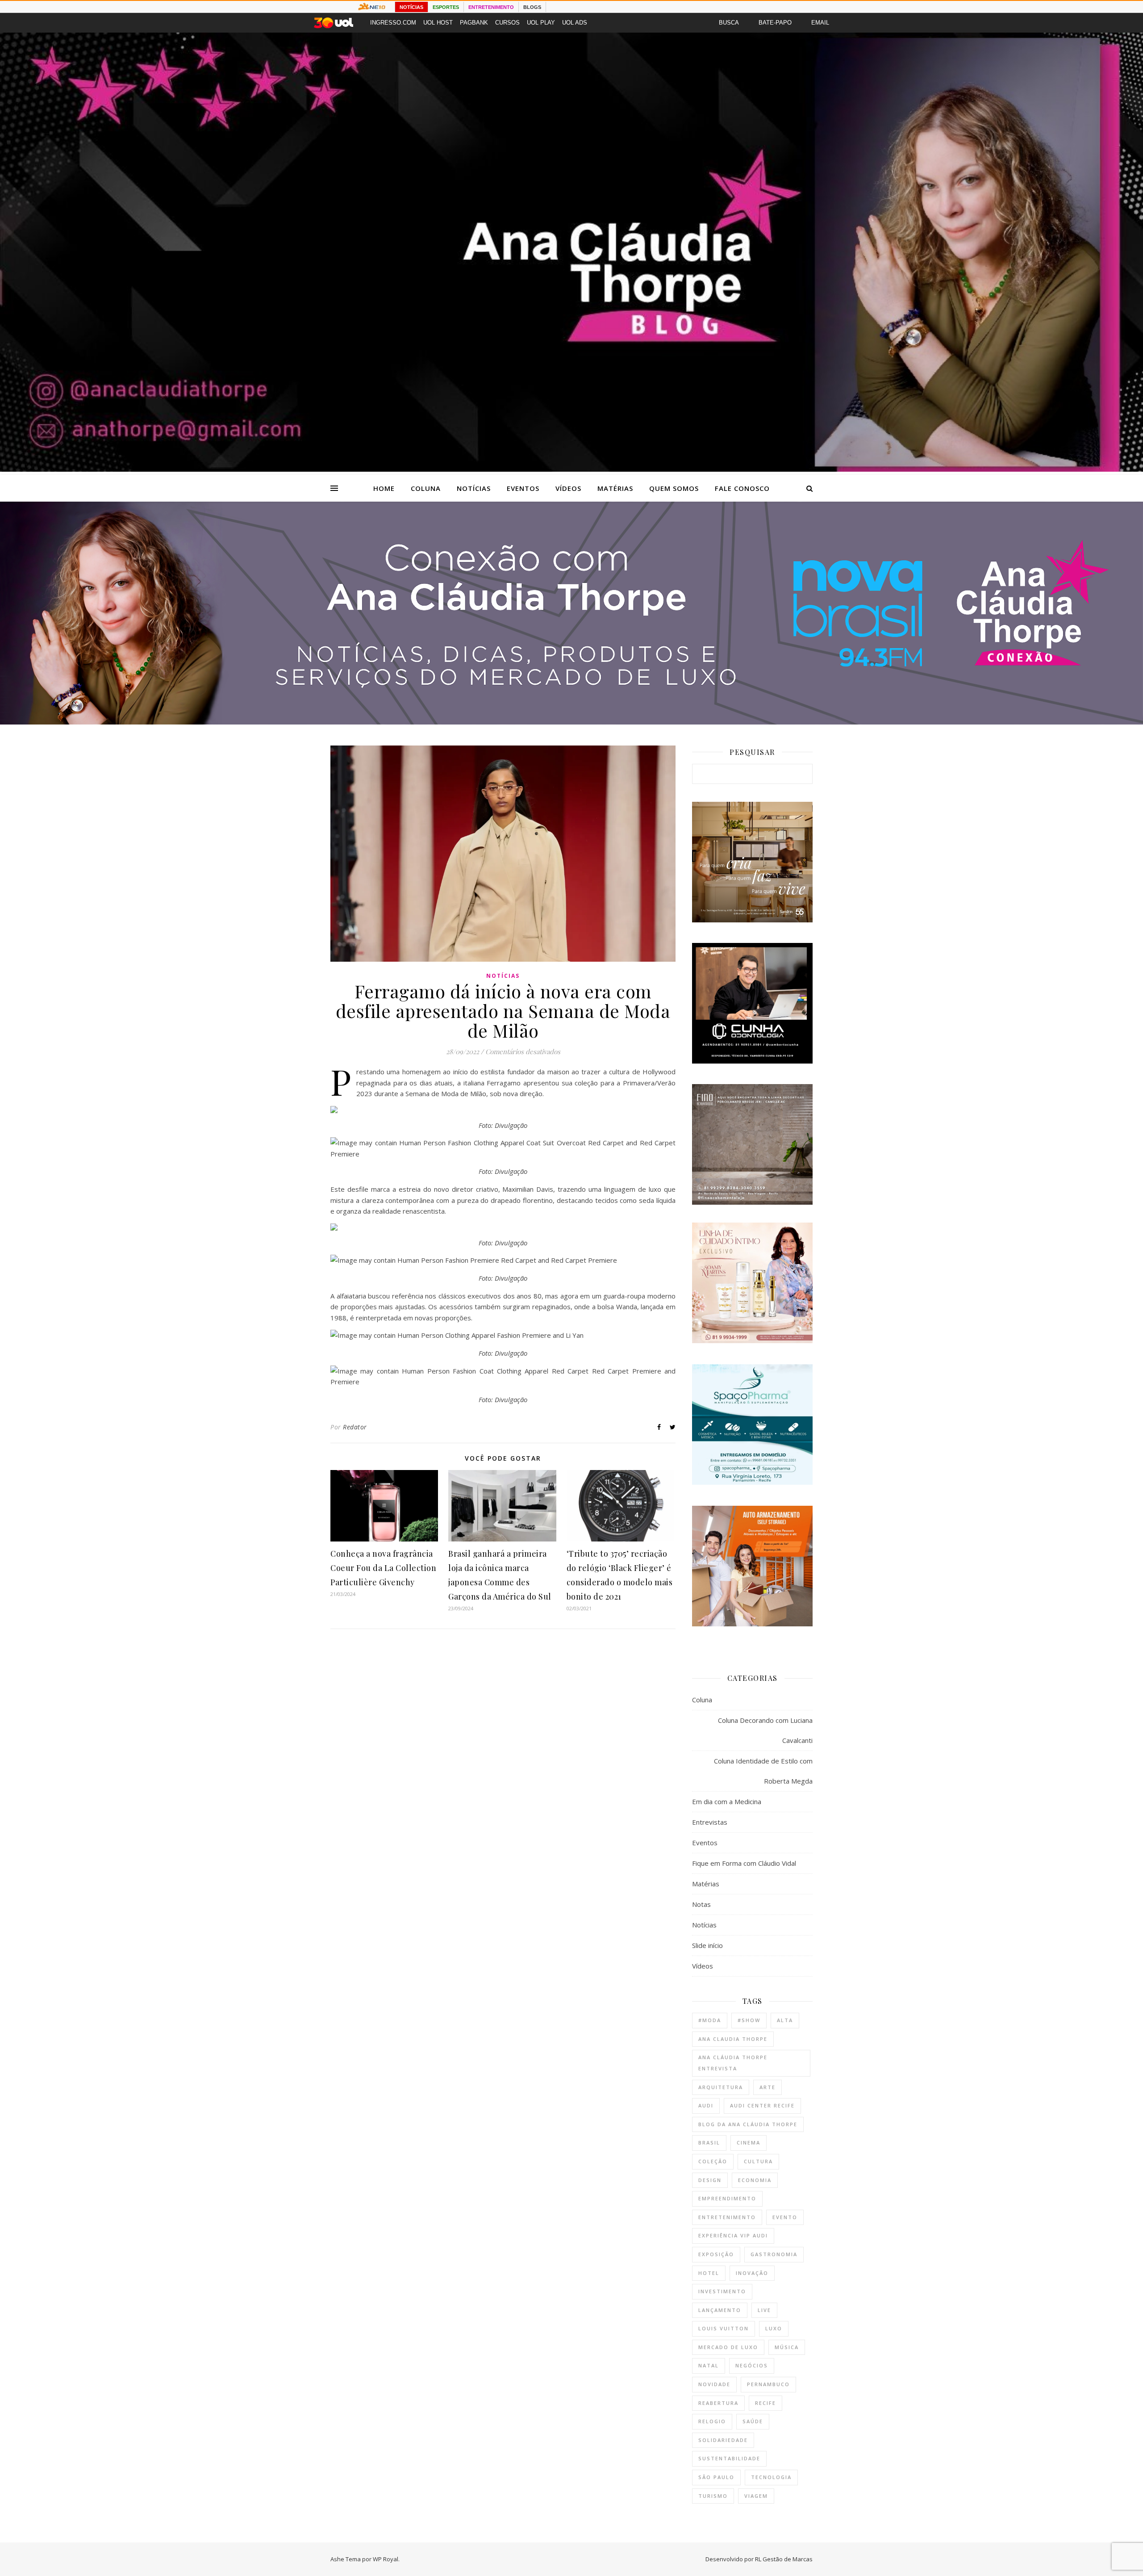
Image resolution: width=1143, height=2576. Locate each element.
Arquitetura (721, 2087)
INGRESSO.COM (393, 23)
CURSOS (507, 23)
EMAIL (820, 23)
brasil (709, 2142)
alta (785, 2020)
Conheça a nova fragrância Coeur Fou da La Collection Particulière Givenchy (383, 1568)
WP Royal (386, 2559)
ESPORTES (446, 7)
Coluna (426, 488)
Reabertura (718, 2403)
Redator (355, 1427)
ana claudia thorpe (733, 2039)
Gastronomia (774, 2254)
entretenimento (727, 2217)
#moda (710, 2020)
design (710, 2180)
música (787, 2347)
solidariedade (723, 2440)
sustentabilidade (729, 2458)
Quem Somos (674, 488)
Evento (785, 2217)
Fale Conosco (742, 488)
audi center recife (762, 2105)
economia (755, 2180)
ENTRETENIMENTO (491, 7)
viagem (756, 2496)
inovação (752, 2273)
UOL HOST (438, 23)
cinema (749, 2142)
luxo (774, 2328)
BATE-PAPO (775, 23)
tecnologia (771, 2477)
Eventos (523, 488)
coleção (713, 2161)
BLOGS (532, 7)
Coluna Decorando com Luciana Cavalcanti (765, 1730)
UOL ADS (575, 23)
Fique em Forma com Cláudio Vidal (744, 1863)
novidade (714, 2384)
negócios (752, 2365)
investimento (722, 2291)
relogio (712, 2421)
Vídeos (568, 488)
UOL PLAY (541, 23)
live (764, 2310)
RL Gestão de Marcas (784, 2559)
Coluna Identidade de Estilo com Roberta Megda (763, 1771)
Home (384, 488)
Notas (701, 1904)
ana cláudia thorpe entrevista (733, 2063)
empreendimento (727, 2198)
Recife (765, 2403)
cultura (758, 2161)
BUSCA (729, 23)
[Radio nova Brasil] (571, 722)
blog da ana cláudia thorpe (748, 2124)
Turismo (713, 2496)
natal (709, 2365)
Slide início (707, 1945)
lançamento (720, 2310)
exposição (716, 2254)
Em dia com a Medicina (727, 1801)
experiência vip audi (733, 2235)
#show (749, 2020)
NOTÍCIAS (411, 7)
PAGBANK (474, 23)
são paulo (716, 2477)
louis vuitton (724, 2328)
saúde (753, 2421)
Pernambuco (768, 2384)
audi (706, 2105)
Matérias (615, 488)
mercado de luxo (728, 2347)
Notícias (474, 488)
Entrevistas (710, 1822)
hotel (709, 2273)
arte (768, 2087)
